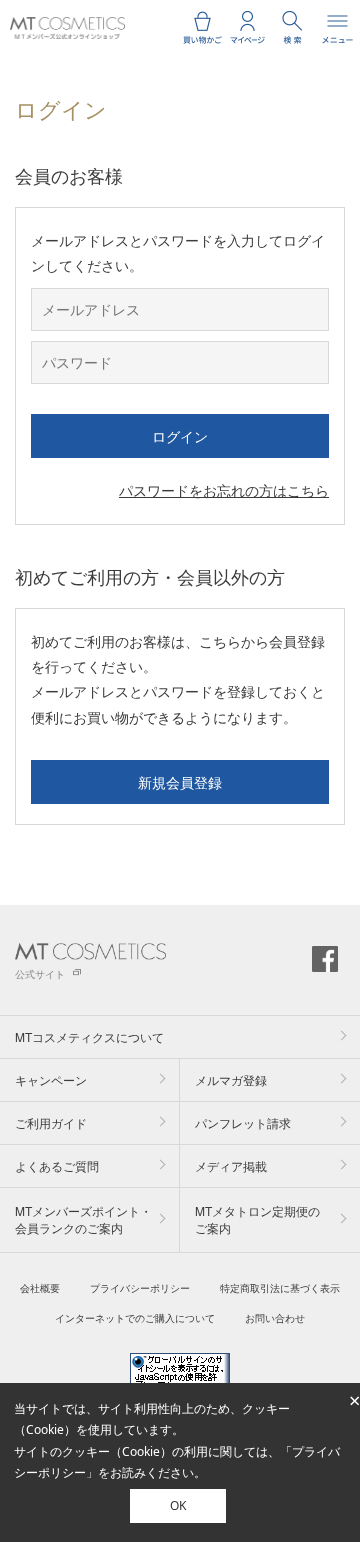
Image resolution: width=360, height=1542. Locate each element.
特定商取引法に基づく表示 (280, 1288)
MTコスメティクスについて (89, 1036)
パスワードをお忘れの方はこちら (224, 490)
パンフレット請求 (243, 1122)
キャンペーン (51, 1079)
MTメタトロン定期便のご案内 (257, 1219)
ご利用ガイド (51, 1122)
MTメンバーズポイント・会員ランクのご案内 (83, 1219)
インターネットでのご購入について (135, 1318)
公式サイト (40, 974)
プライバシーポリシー (140, 1288)
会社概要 (40, 1288)
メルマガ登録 (231, 1079)
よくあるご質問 (57, 1165)
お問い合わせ (275, 1318)
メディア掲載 (231, 1165)
